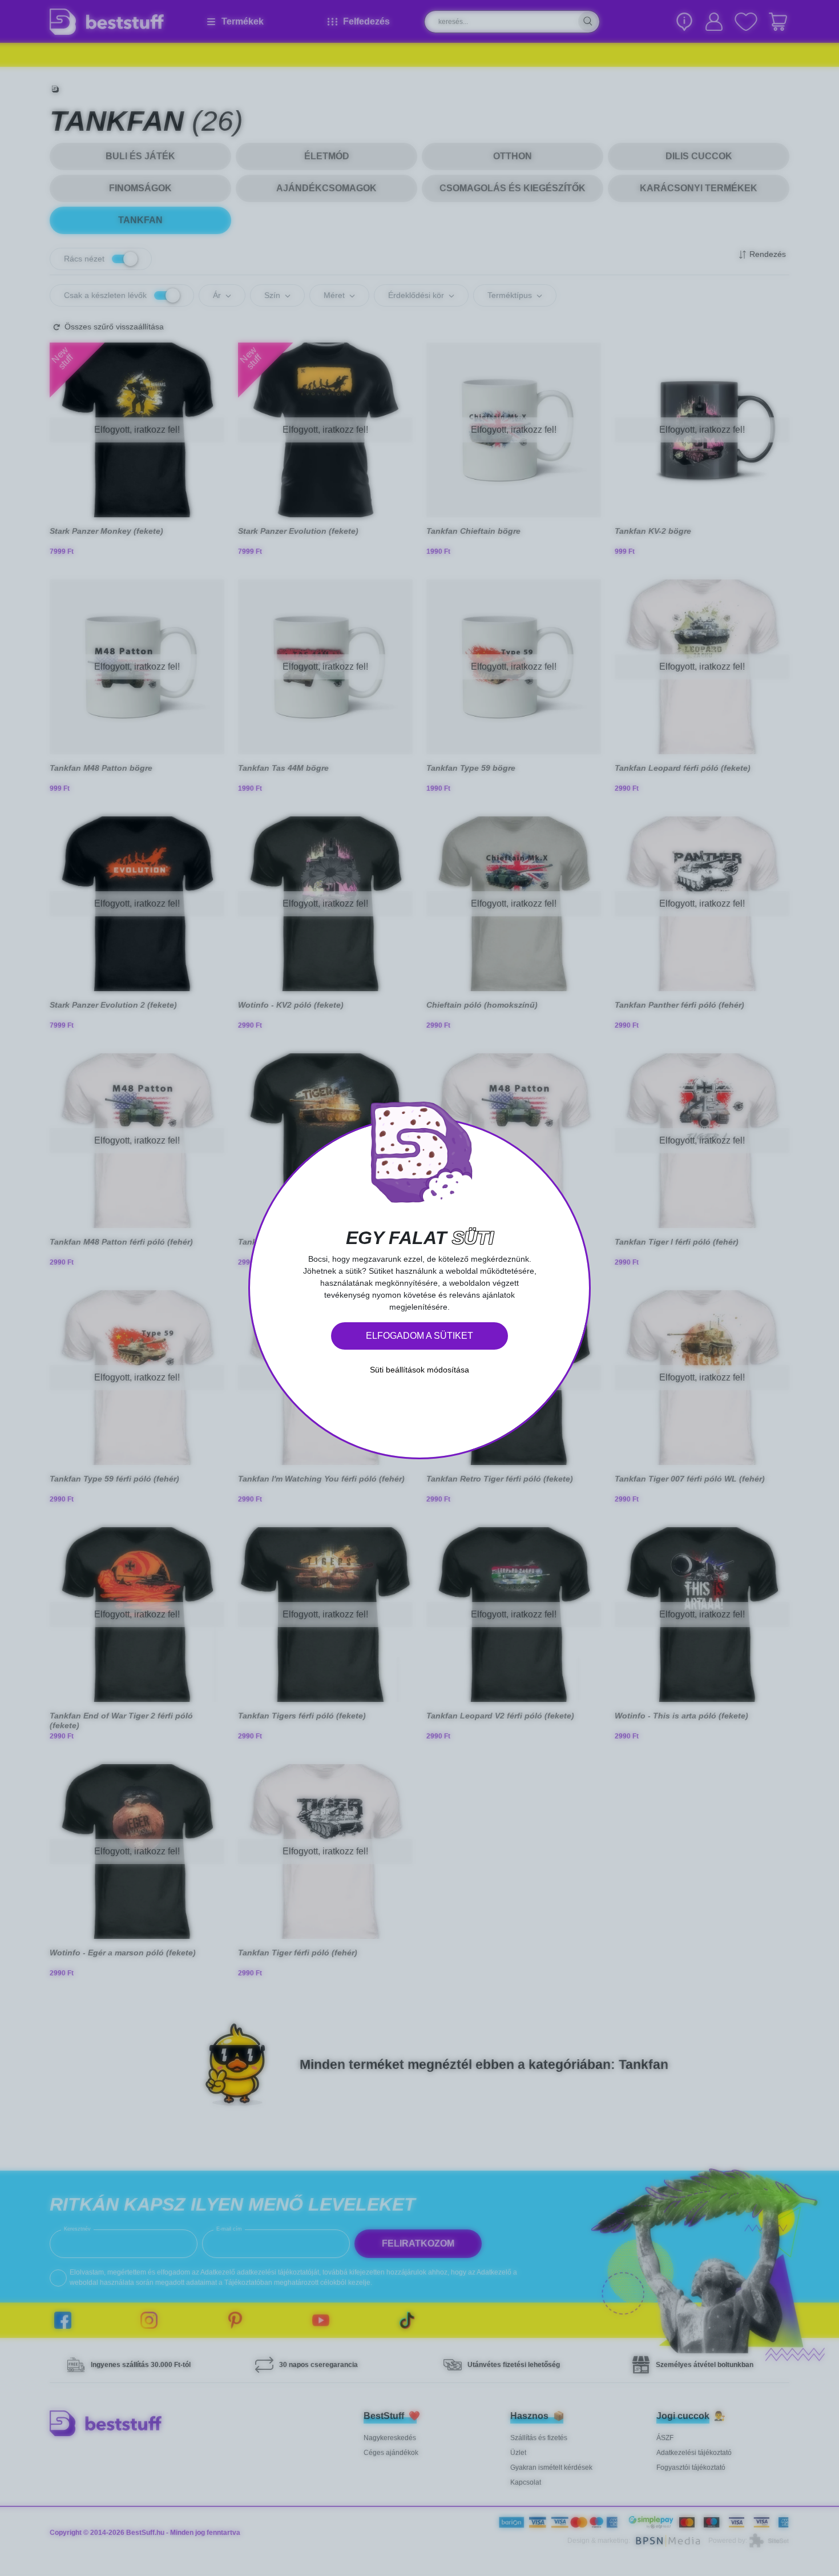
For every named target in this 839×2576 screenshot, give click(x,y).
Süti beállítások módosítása (419, 1370)
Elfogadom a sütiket (419, 1336)
